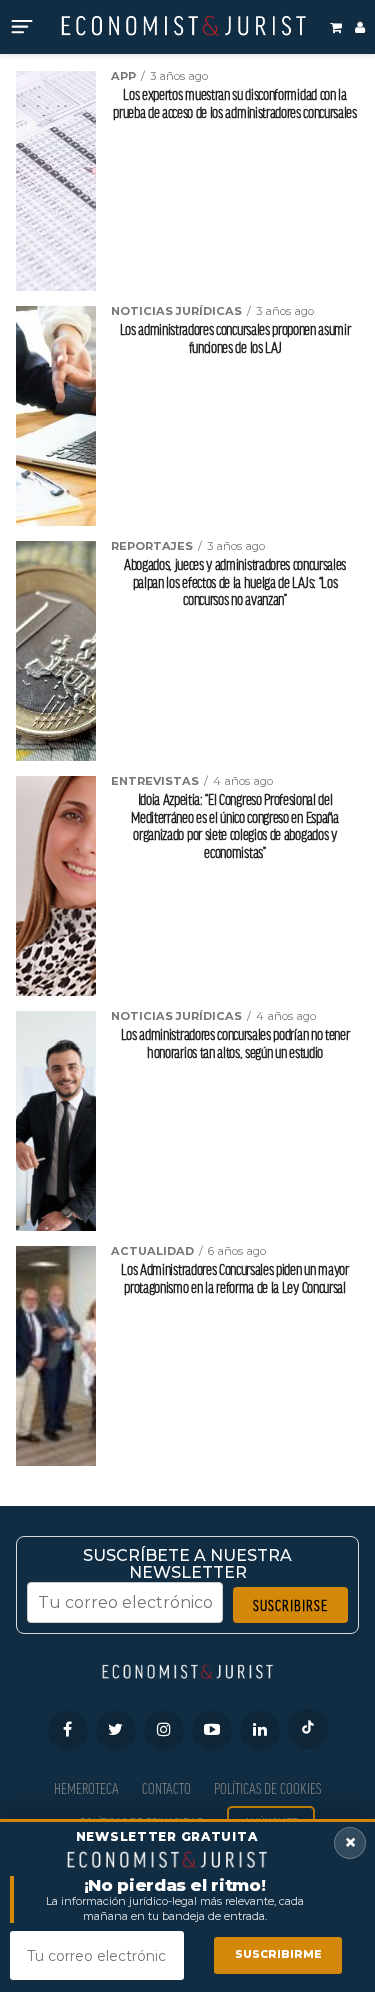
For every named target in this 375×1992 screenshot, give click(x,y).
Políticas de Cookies (267, 1788)
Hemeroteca (86, 1788)
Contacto (166, 1788)
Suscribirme (278, 1954)
